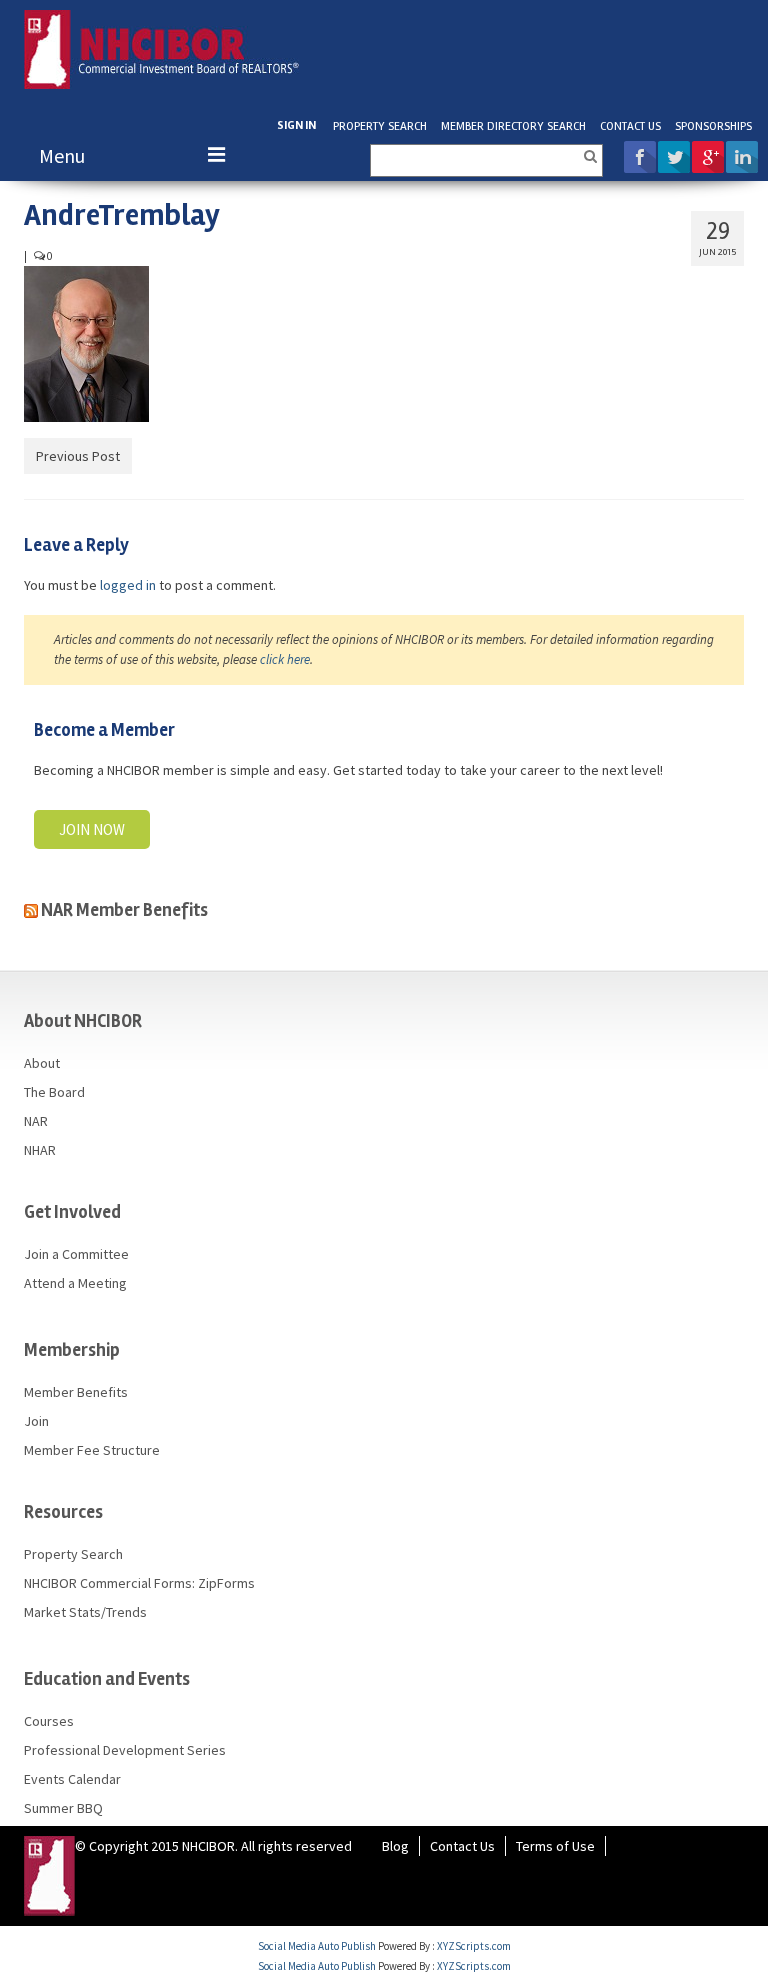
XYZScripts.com (474, 1946)
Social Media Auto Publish (317, 1946)
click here (285, 659)
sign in (296, 125)
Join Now (92, 829)
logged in (128, 585)
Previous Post (78, 456)
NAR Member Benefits (124, 910)
